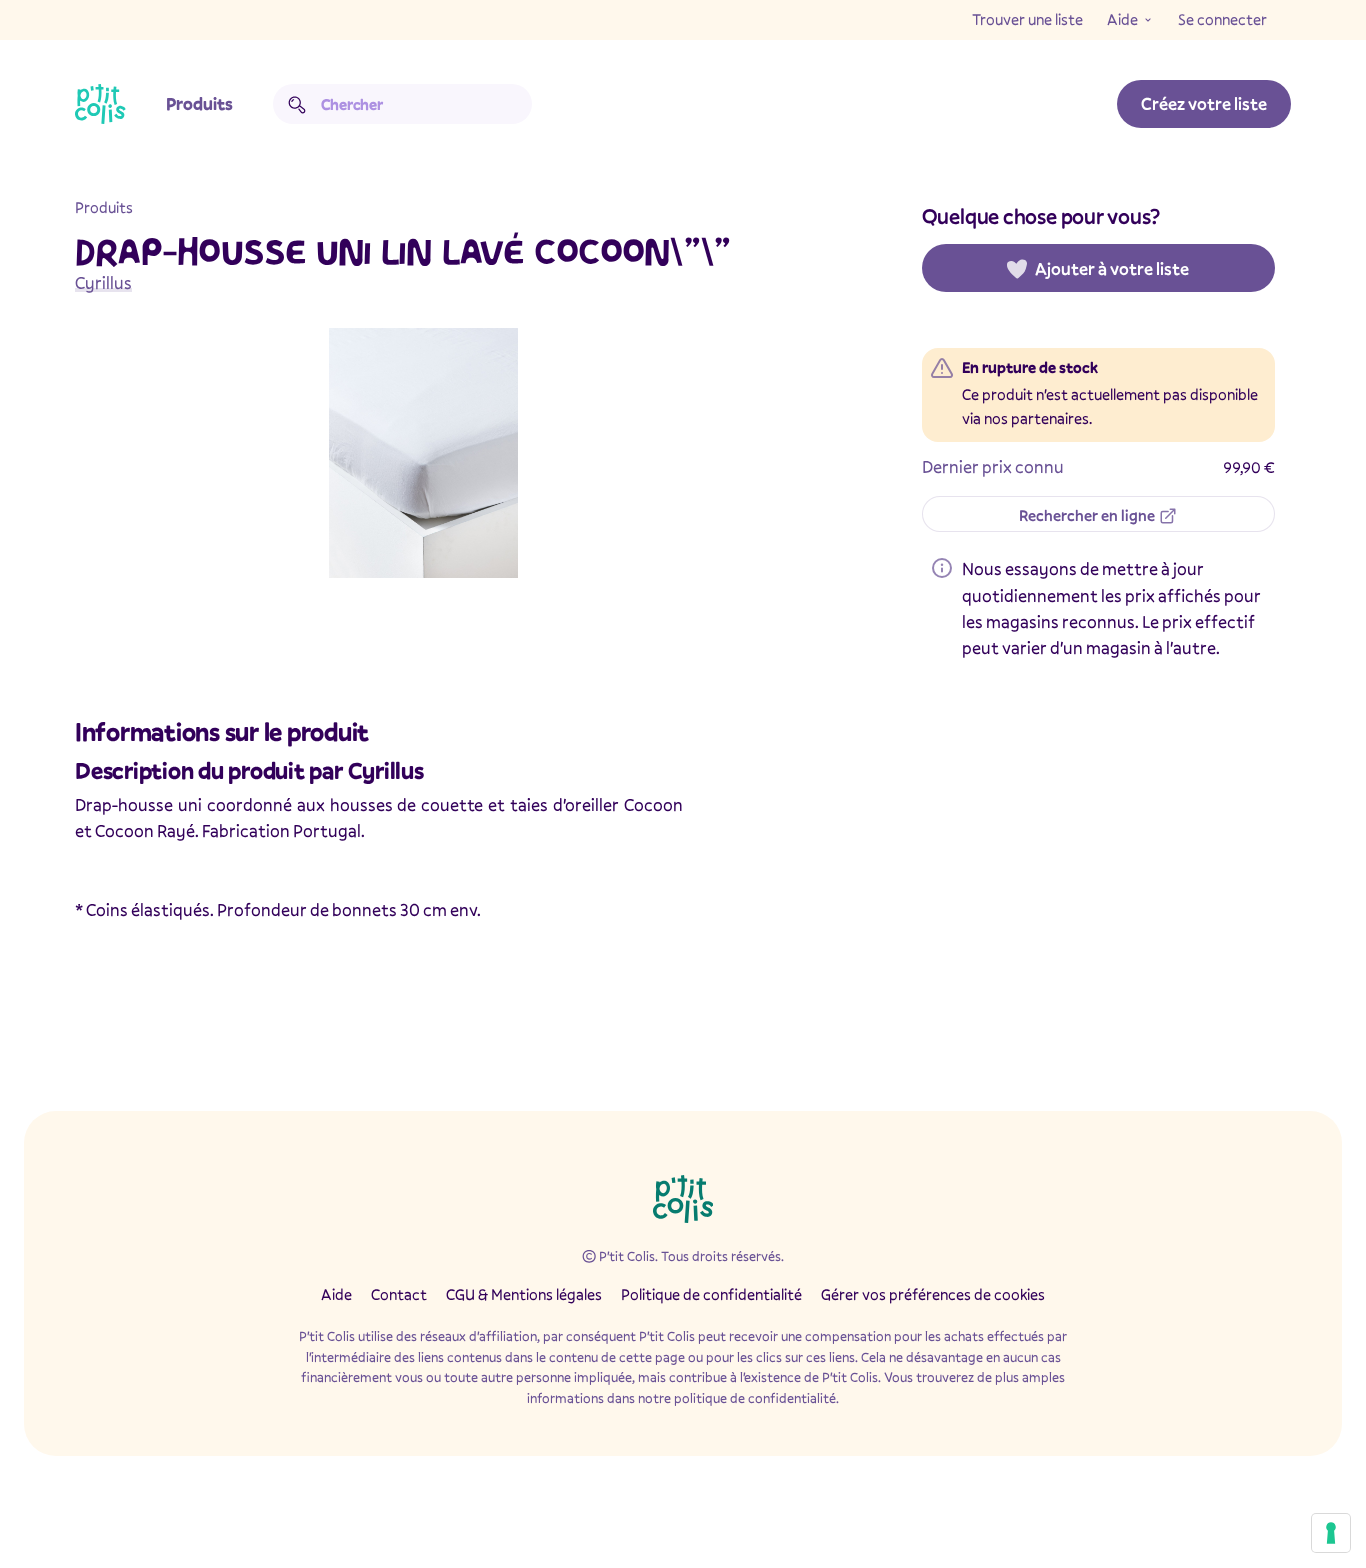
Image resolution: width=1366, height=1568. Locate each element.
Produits (199, 103)
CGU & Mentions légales (524, 1294)
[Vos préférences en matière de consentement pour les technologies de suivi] (1331, 1533)
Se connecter (1222, 19)
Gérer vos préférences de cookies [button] (933, 1294)
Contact (399, 1294)
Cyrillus (103, 282)
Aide (1122, 19)
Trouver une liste (1027, 19)
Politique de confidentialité (711, 1294)
